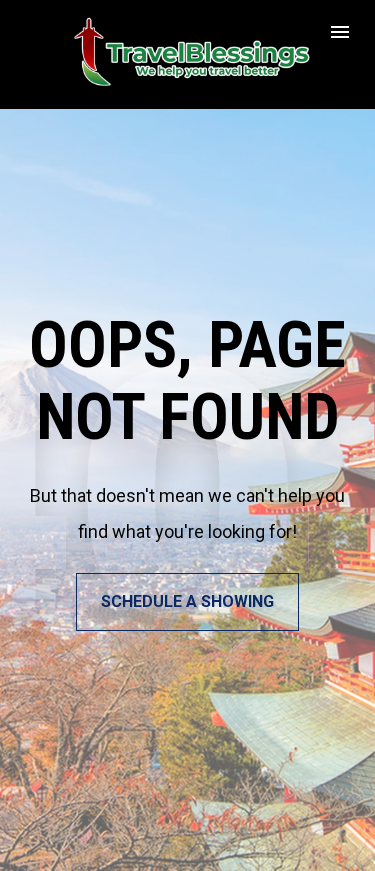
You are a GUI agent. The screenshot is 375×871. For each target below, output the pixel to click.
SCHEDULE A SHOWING (187, 601)
